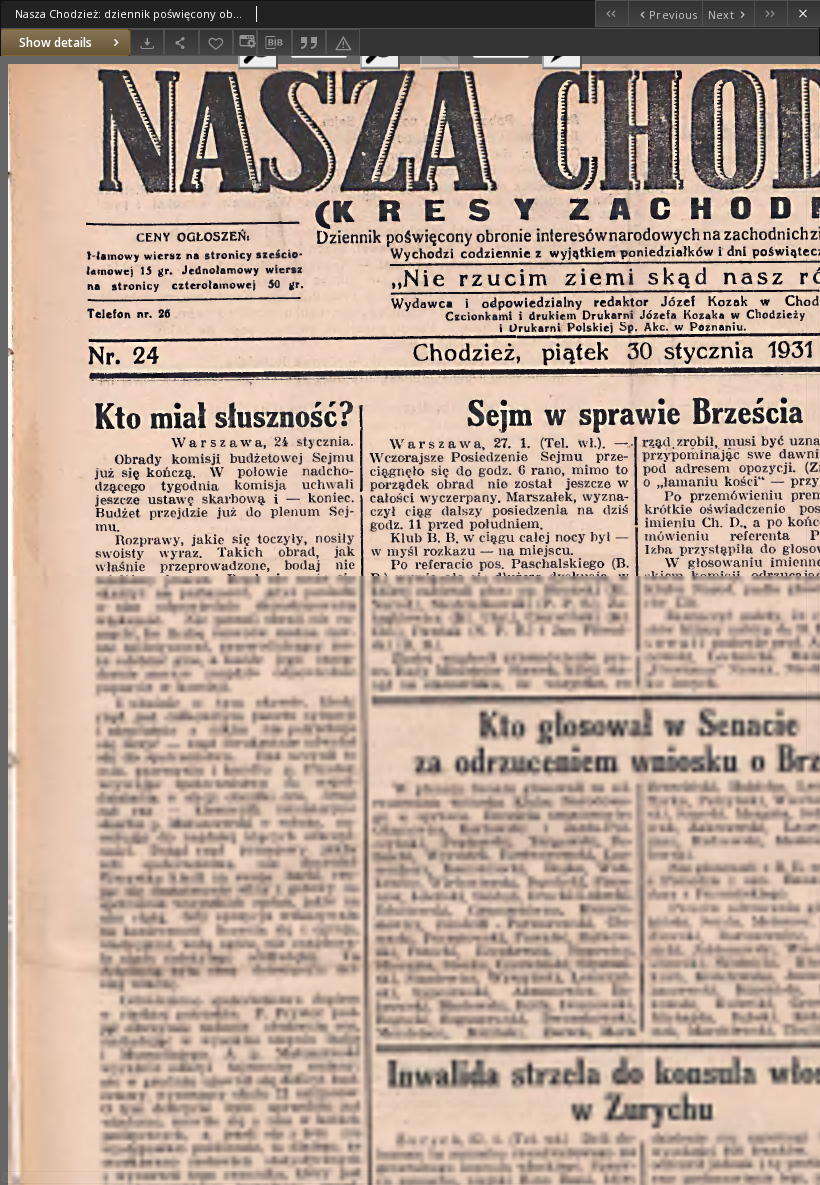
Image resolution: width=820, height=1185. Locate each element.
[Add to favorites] (216, 42)
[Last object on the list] (770, 13)
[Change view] (245, 42)
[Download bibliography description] (274, 43)
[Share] (181, 42)
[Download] (147, 42)
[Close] (803, 13)
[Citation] (309, 42)
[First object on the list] (611, 13)
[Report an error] (343, 42)
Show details (55, 42)
